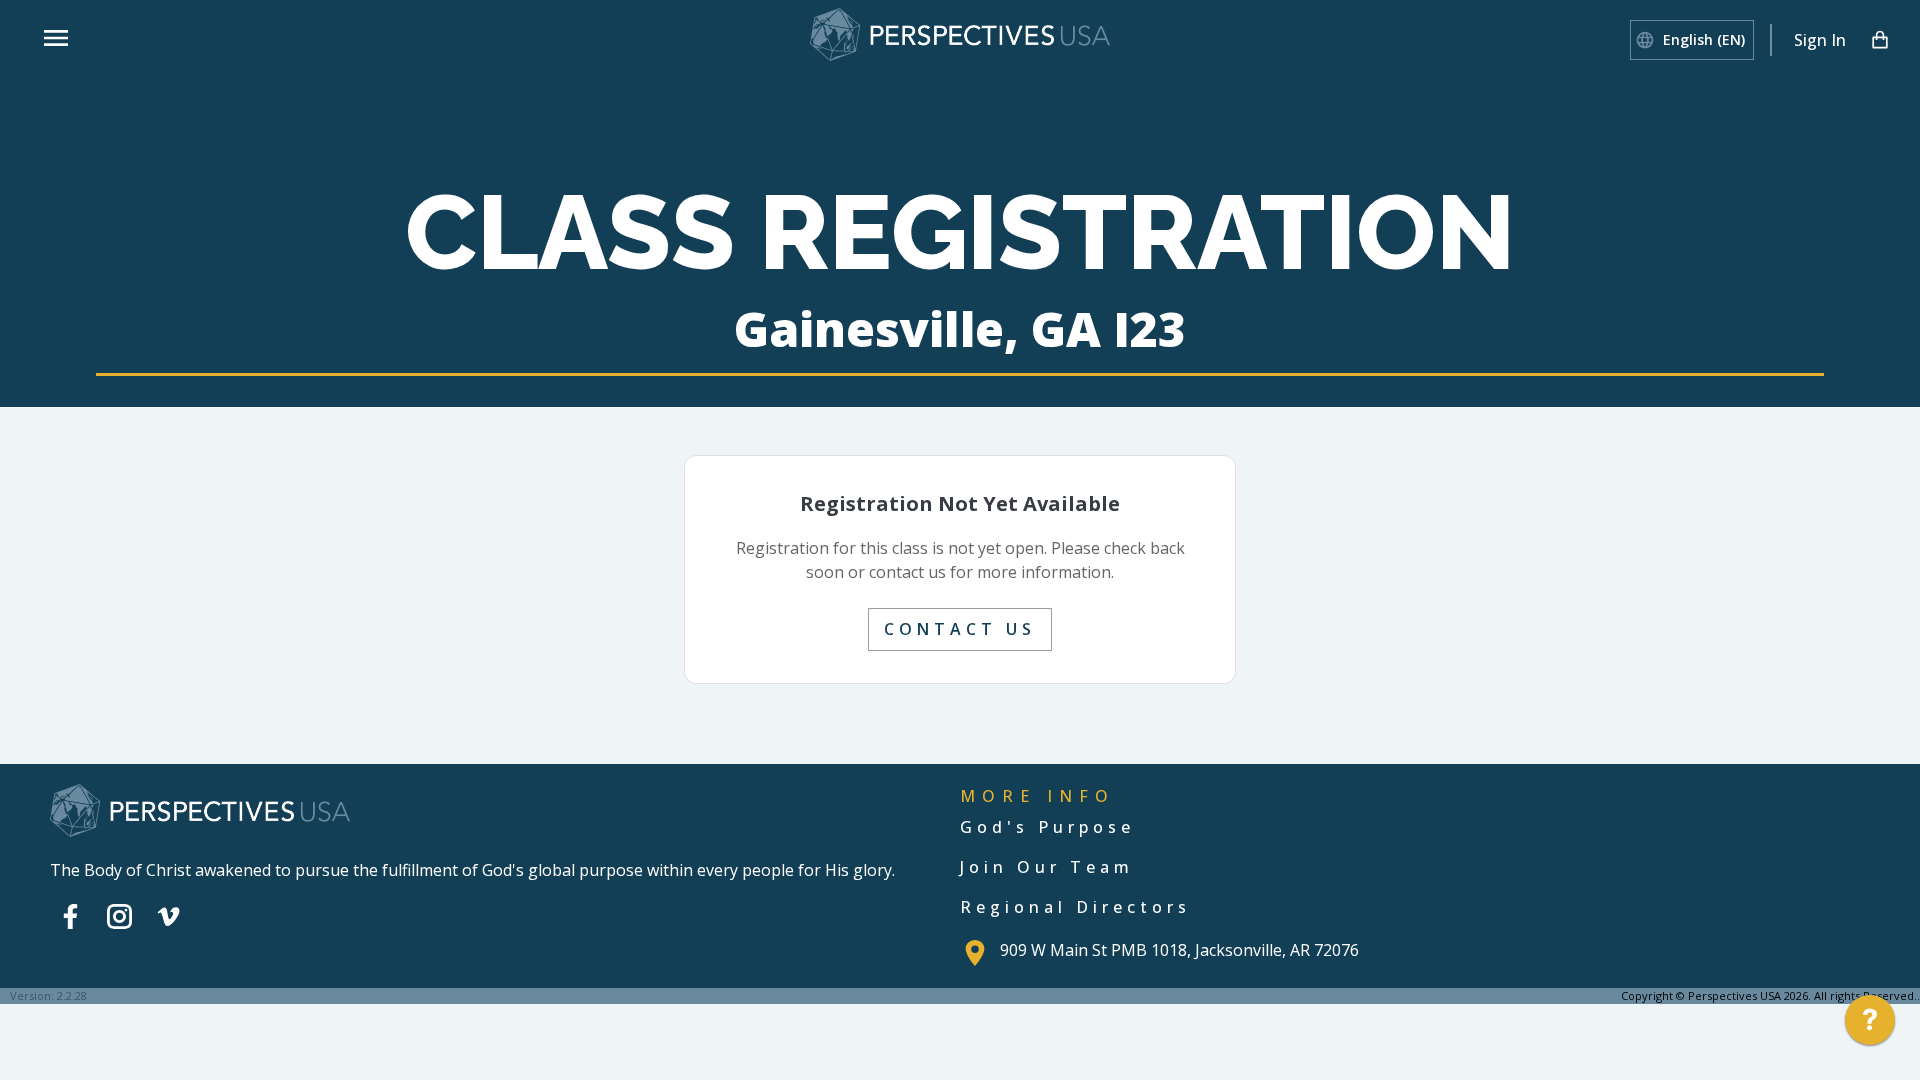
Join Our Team (1047, 867)
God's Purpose (1047, 827)
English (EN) (1704, 39)
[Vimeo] (168, 917)
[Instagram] (119, 917)
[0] (1880, 40)
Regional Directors (1075, 907)
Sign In (1820, 40)
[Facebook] (70, 917)
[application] (1870, 1025)
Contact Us (960, 629)
